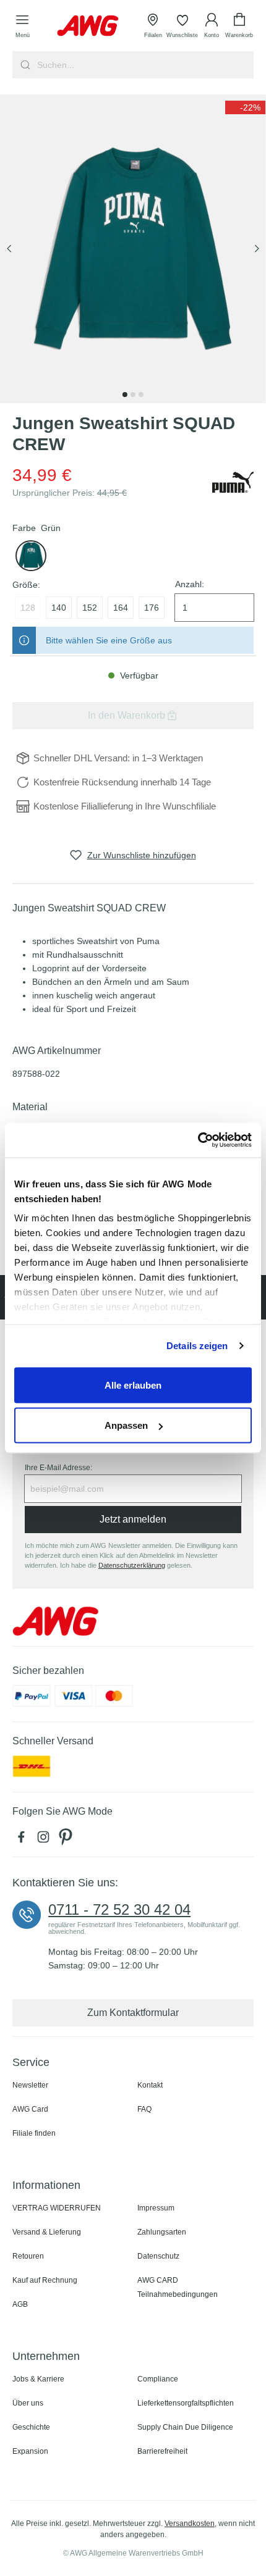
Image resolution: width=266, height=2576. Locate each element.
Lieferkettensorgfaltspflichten (186, 2403)
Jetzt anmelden (133, 1519)
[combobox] (144, 65)
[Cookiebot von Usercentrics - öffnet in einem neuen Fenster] (198, 1140)
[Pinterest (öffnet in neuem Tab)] (67, 1840)
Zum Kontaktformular (133, 2013)
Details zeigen (197, 1346)
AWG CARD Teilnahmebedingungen (178, 2287)
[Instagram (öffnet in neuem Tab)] (46, 1840)
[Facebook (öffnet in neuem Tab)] (24, 1840)
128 (28, 608)
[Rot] (31, 556)
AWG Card (30, 2109)
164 (121, 608)
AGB (20, 2304)
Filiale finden (34, 2133)
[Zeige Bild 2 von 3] (133, 395)
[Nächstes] (257, 249)
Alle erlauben (133, 1385)
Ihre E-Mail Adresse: (58, 1468)
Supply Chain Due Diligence (185, 2427)
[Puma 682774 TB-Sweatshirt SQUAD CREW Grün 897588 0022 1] (133, 249)
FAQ (144, 2109)
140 (59, 608)
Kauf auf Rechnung (45, 2280)
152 (90, 608)
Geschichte (31, 2427)
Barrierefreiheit (162, 2451)
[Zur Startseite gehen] (88, 26)
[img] (245, 107)
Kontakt (150, 2085)
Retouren (28, 2256)
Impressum (156, 2208)
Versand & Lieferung (47, 2232)
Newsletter (30, 2085)
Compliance (158, 2379)
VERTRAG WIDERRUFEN (57, 2208)
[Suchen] (24, 65)
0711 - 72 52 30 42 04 (119, 1910)
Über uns (28, 2403)
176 (152, 608)
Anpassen (126, 1425)
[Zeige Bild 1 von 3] (125, 395)
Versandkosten (190, 2524)
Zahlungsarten (162, 2232)
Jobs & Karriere (38, 2379)
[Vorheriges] (9, 249)
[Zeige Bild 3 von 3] (141, 395)
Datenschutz (158, 2256)
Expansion (30, 2451)
